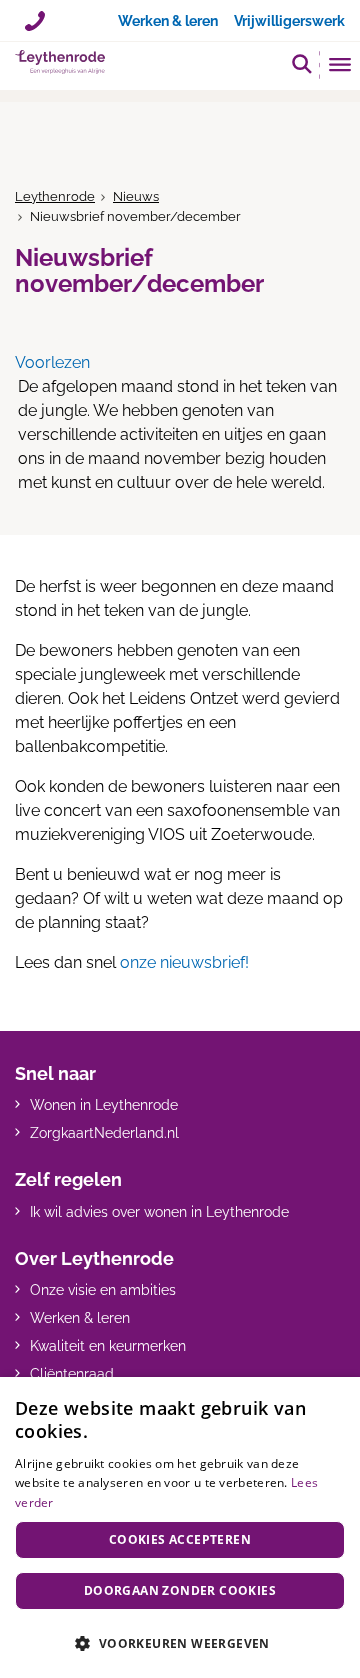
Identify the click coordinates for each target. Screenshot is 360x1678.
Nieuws (136, 196)
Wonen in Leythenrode (104, 1105)
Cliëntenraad (72, 1374)
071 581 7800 (35, 14)
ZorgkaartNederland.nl (104, 1133)
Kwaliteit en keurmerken (108, 1346)
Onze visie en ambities (103, 1290)
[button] (302, 63)
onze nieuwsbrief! (184, 962)
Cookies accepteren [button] (180, 1539)
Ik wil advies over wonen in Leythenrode (159, 1212)
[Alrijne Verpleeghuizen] (60, 62)
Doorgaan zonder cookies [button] (180, 1590)
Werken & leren (80, 1318)
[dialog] (180, 1527)
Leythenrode (55, 196)
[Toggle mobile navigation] (340, 67)
